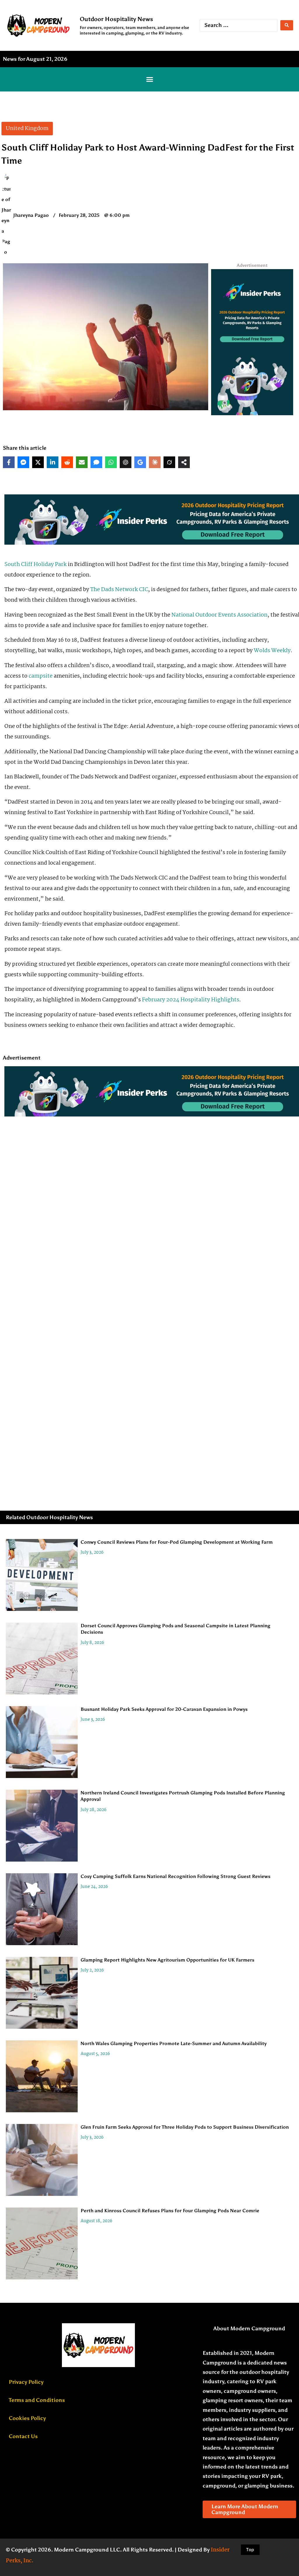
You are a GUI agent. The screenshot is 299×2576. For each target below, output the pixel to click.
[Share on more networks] (184, 462)
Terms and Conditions (37, 2400)
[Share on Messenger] (23, 462)
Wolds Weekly (272, 651)
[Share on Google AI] (140, 462)
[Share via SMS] (96, 462)
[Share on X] (38, 462)
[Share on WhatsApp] (111, 462)
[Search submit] (287, 25)
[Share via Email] (82, 462)
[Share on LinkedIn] (53, 462)
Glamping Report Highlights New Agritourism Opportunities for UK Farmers (167, 1960)
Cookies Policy (27, 2418)
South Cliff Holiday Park (35, 565)
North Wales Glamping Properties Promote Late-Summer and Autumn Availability (174, 2043)
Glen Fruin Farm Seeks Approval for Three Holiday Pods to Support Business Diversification (185, 2127)
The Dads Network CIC (119, 590)
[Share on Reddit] (67, 462)
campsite (41, 676)
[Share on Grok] (169, 462)
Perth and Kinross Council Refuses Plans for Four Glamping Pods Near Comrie (170, 2211)
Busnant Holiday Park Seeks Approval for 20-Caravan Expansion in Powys (164, 1709)
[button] (149, 79)
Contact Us (23, 2436)
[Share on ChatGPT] (126, 462)
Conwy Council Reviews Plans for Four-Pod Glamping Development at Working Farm (177, 1542)
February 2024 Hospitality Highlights (191, 1000)
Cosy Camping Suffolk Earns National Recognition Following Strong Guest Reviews (175, 1876)
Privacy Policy (26, 2382)
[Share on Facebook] (9, 462)
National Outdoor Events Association (219, 615)
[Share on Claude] (155, 462)
